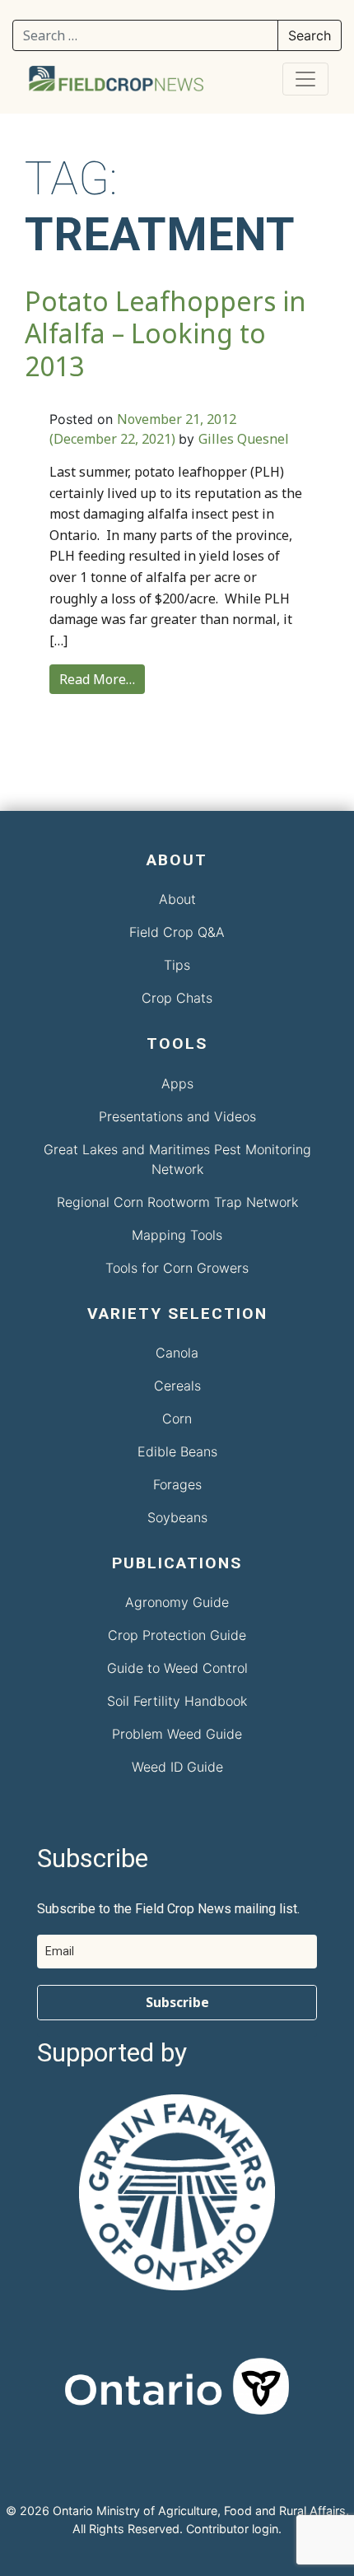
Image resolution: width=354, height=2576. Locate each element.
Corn (177, 1418)
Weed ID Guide (177, 1767)
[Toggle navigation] (305, 79)
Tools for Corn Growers (177, 1268)
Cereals (177, 1386)
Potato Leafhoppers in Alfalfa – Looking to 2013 (165, 333)
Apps (177, 1083)
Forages (177, 1484)
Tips (177, 965)
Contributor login (232, 2529)
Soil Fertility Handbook (177, 1701)
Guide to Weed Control (177, 1668)
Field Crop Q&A (177, 932)
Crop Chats (177, 998)
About (177, 899)
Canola (177, 1353)
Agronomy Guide (177, 1602)
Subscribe (177, 2002)
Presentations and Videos (177, 1116)
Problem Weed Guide (177, 1734)
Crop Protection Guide (177, 1635)
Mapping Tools (177, 1235)
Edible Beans (177, 1451)
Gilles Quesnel (244, 439)
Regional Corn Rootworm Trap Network (177, 1202)
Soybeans (177, 1517)
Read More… (97, 679)
